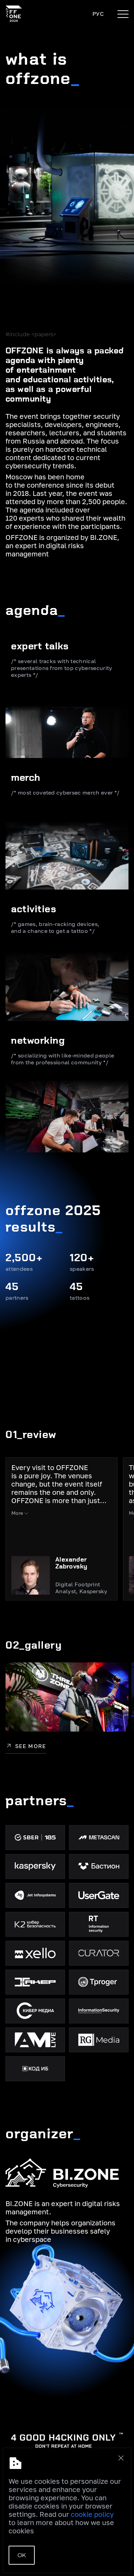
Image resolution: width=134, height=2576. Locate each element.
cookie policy (92, 2514)
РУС (98, 14)
